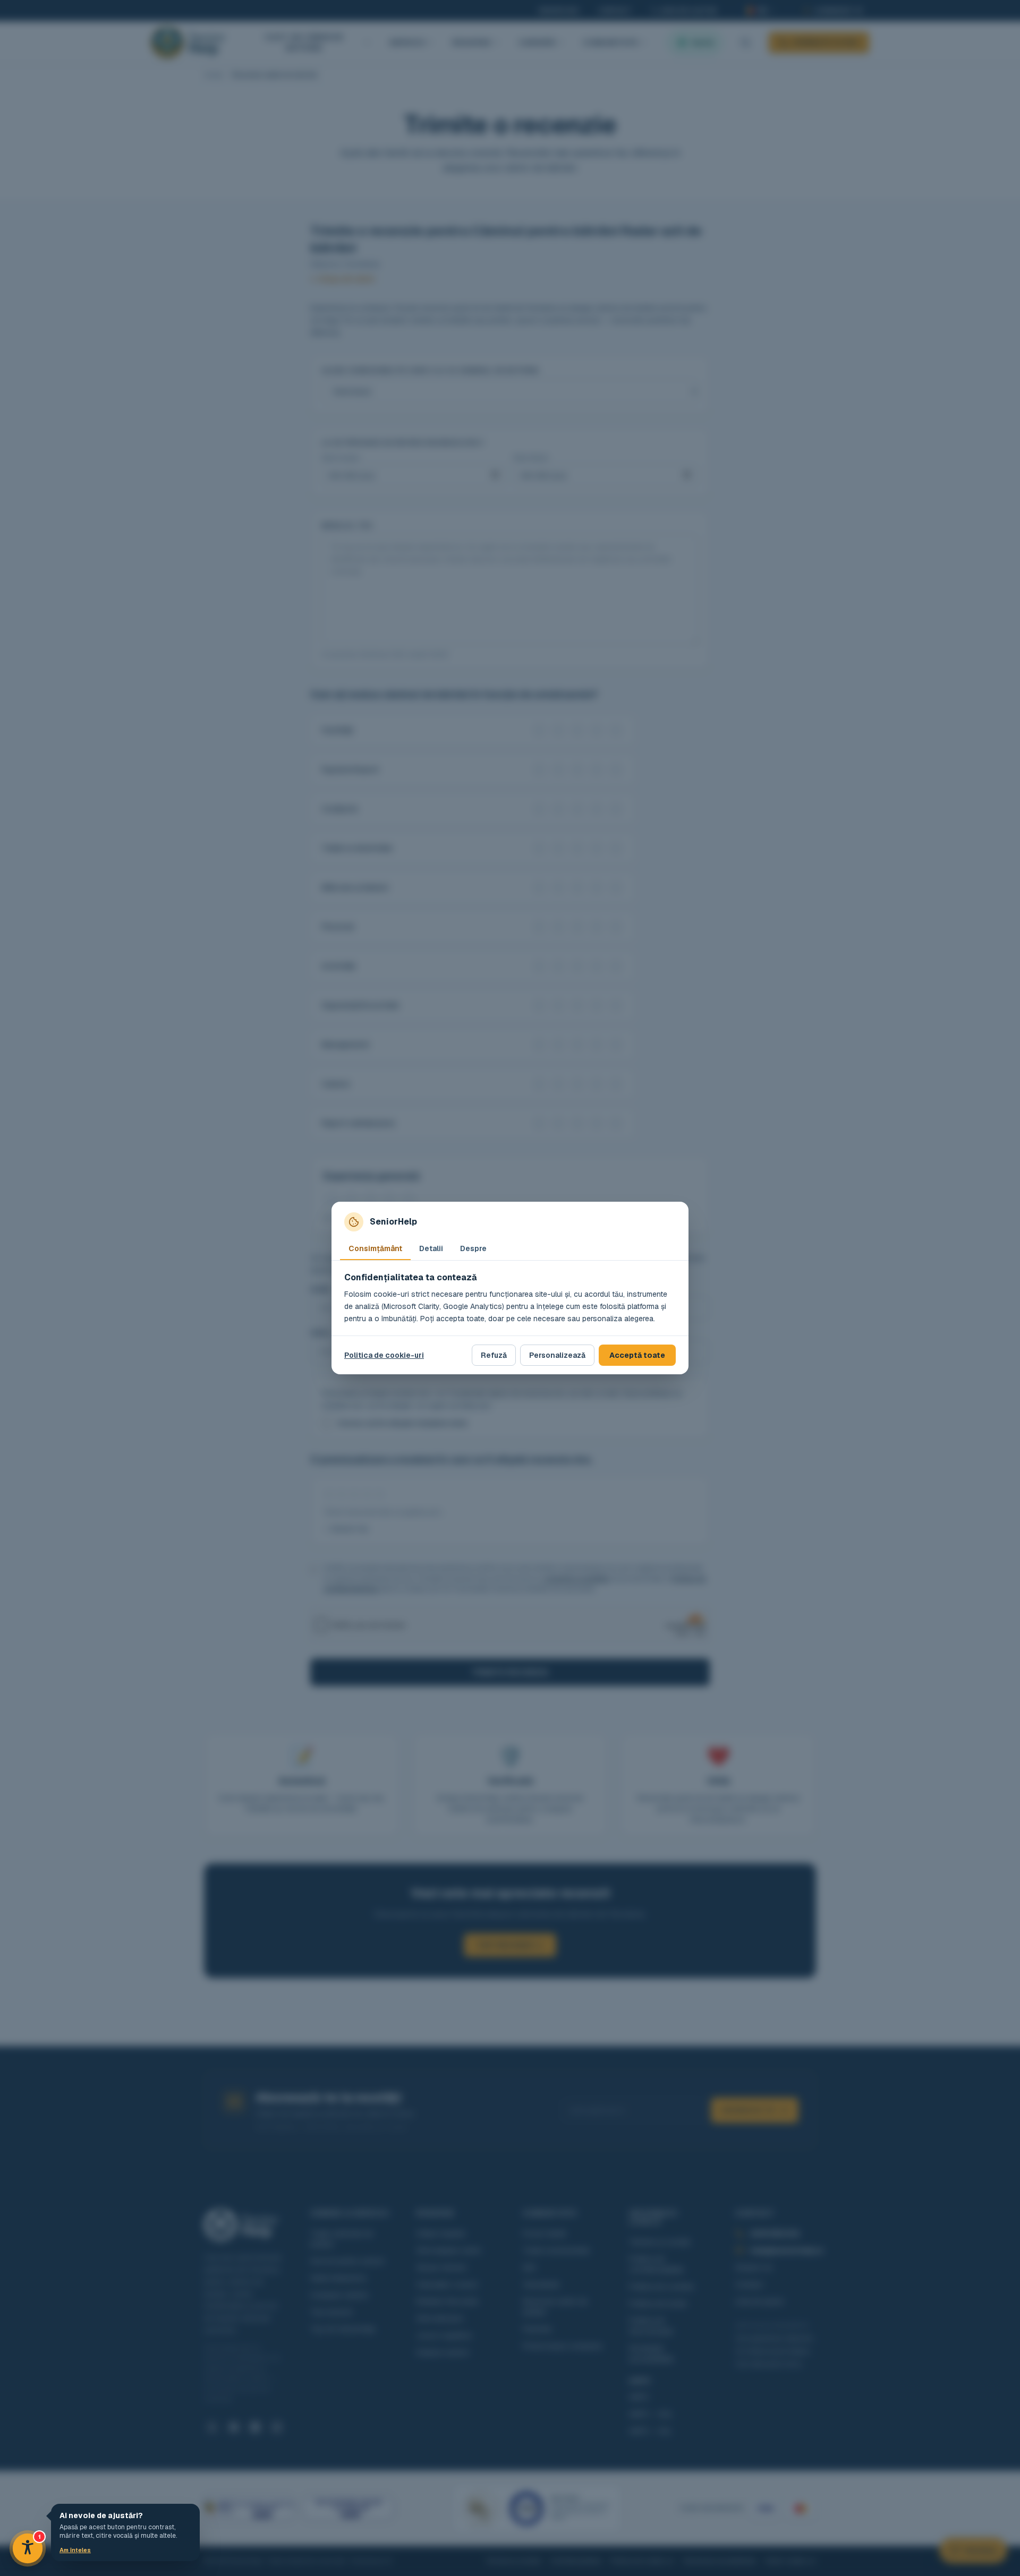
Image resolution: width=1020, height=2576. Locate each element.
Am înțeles (75, 2550)
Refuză (494, 1355)
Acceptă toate (637, 1355)
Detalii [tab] (431, 1248)
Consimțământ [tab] (375, 1248)
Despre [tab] (473, 1248)
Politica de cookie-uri (384, 1355)
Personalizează (557, 1355)
